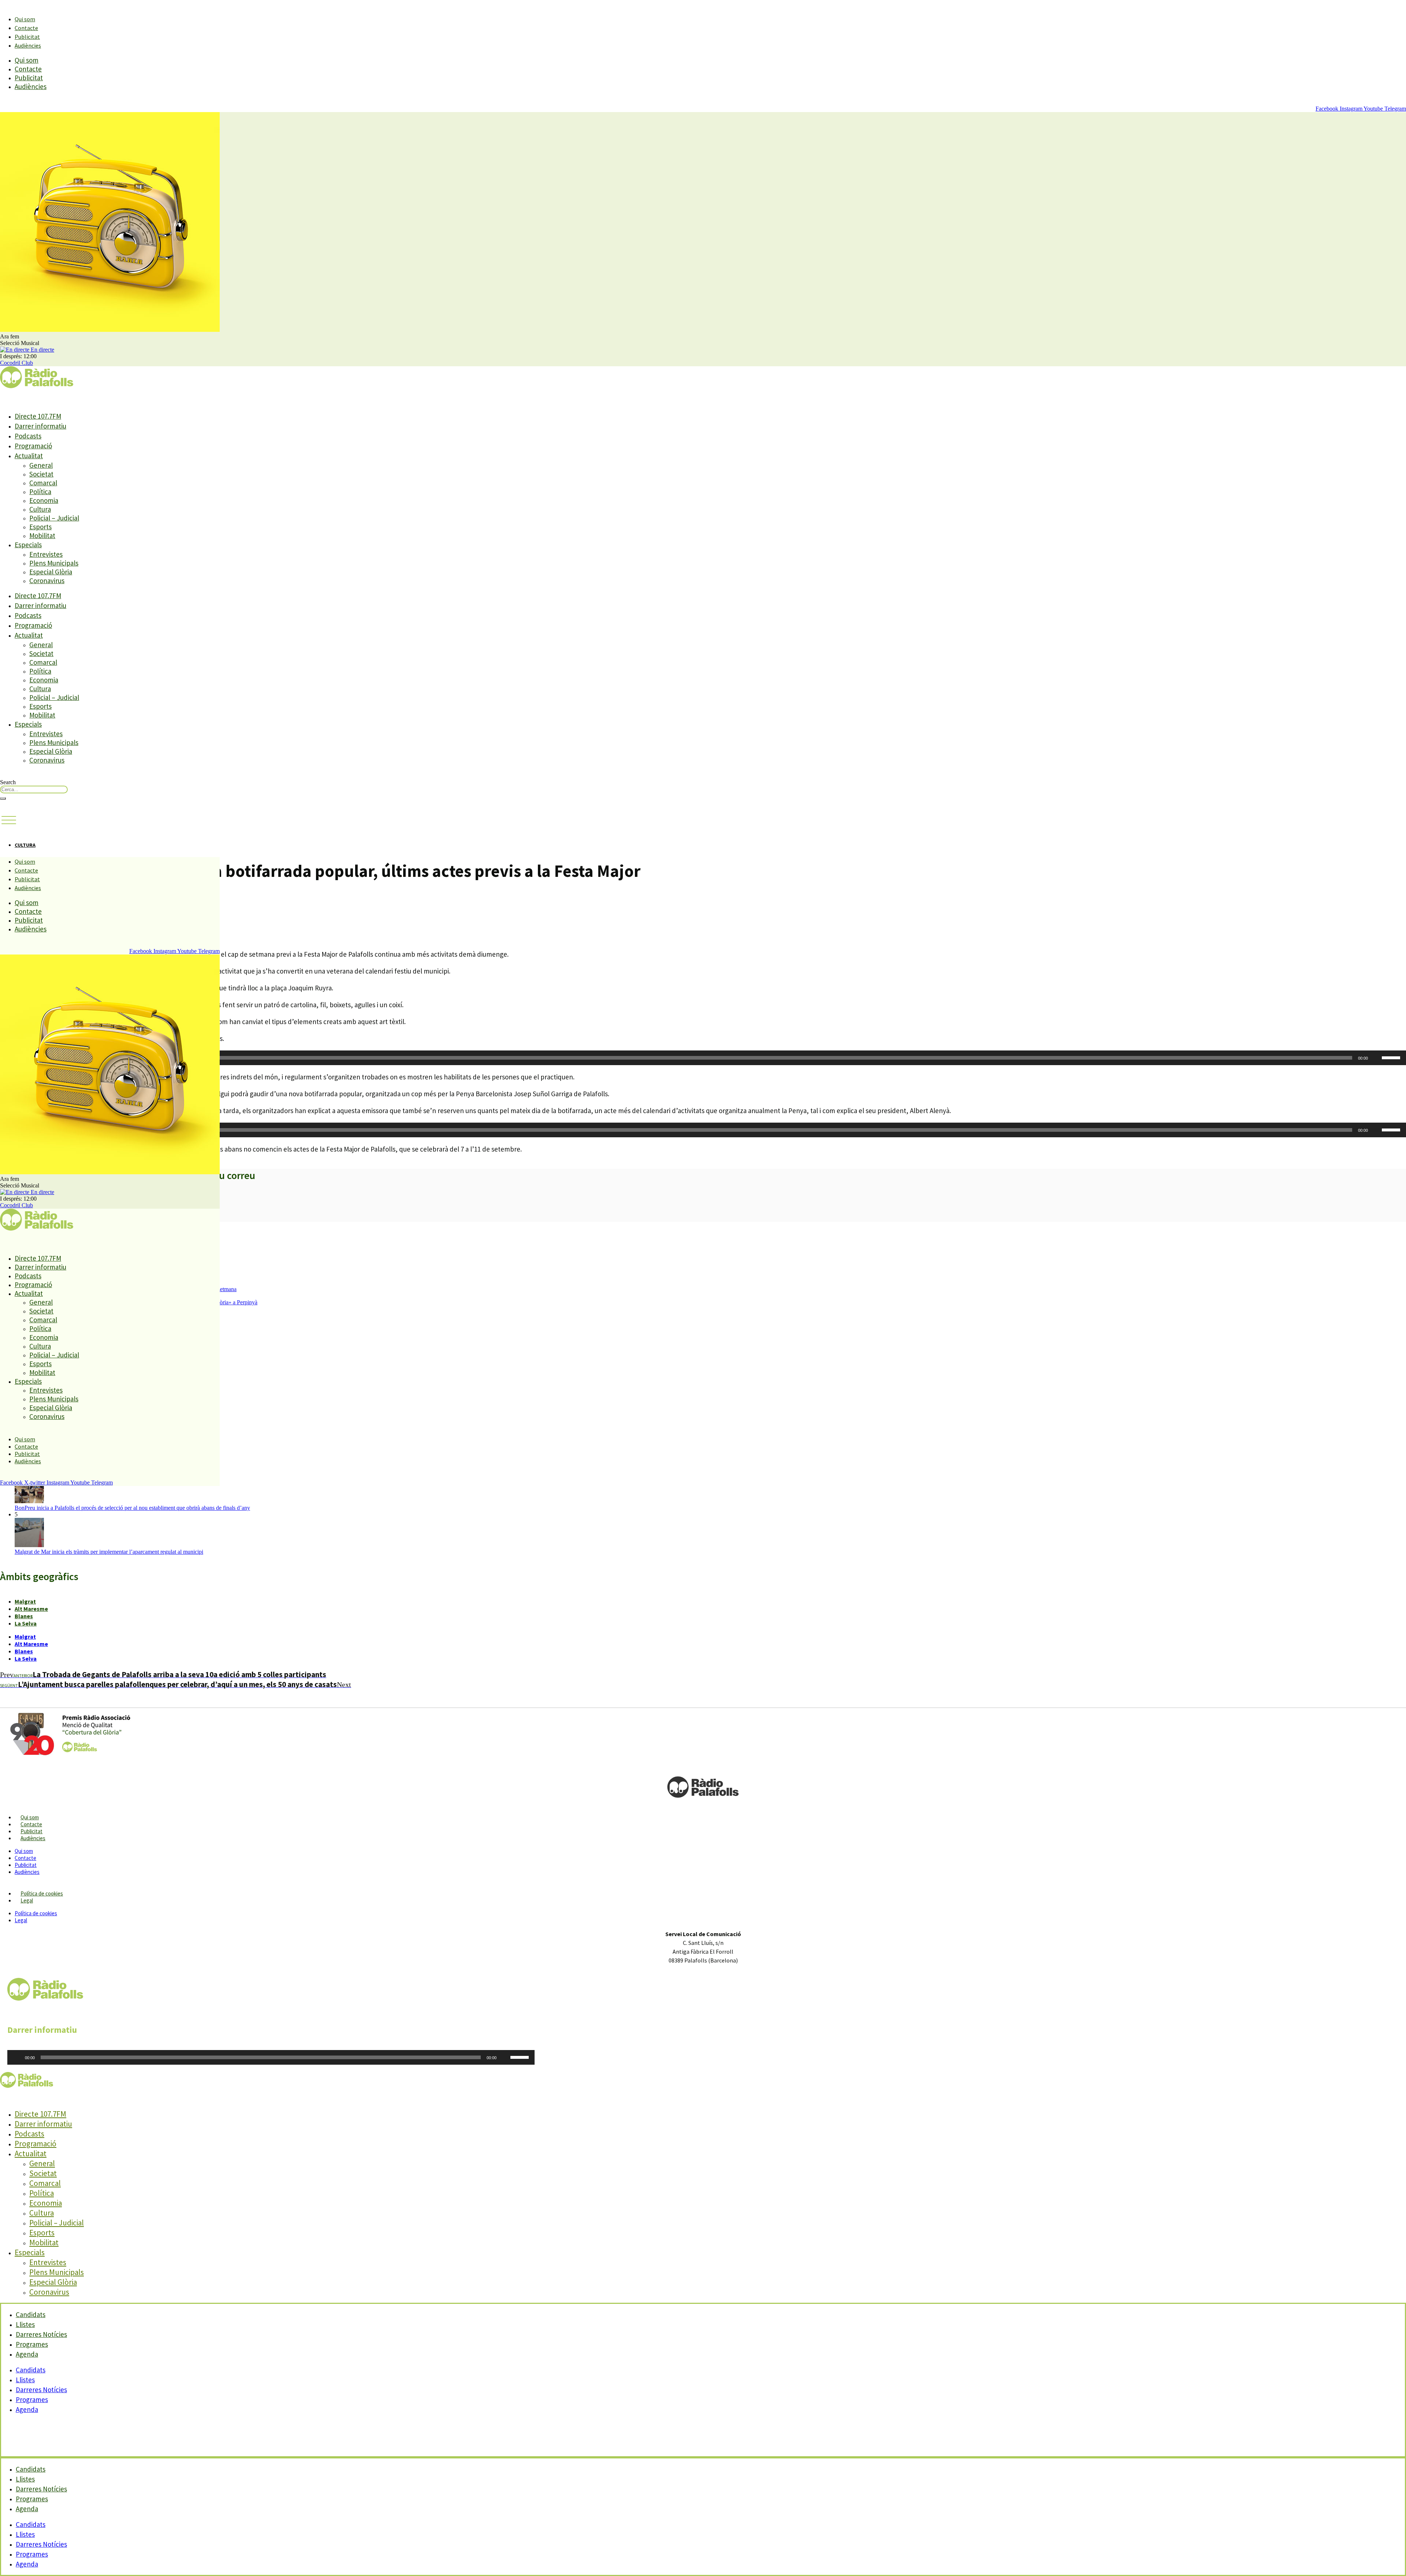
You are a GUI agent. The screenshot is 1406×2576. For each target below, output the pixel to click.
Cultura (40, 509)
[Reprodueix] (17, 2057)
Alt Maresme (31, 1609)
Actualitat (29, 456)
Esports (40, 527)
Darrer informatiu (40, 426)
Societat (41, 474)
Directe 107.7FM (38, 416)
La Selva (26, 1623)
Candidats (31, 2370)
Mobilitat (42, 535)
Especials (28, 545)
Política (40, 492)
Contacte (26, 28)
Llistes (25, 2380)
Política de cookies (42, 1893)
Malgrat (25, 1601)
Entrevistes (46, 554)
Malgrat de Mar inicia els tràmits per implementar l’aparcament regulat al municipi (109, 1552)
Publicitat (27, 37)
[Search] (3, 798)
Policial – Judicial (54, 518)
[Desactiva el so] (1376, 1058)
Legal (27, 1900)
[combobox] (34, 790)
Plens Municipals (54, 563)
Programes (32, 2399)
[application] (703, 1058)
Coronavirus (47, 581)
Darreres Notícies (41, 2390)
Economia (44, 500)
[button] (9, 820)
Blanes (24, 1616)
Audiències (28, 45)
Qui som (25, 19)
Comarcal (43, 483)
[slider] (1392, 1057)
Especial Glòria (51, 572)
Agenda (27, 2354)
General (41, 465)
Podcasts (28, 436)
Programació (33, 446)
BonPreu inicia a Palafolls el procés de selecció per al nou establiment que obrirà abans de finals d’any (132, 1508)
